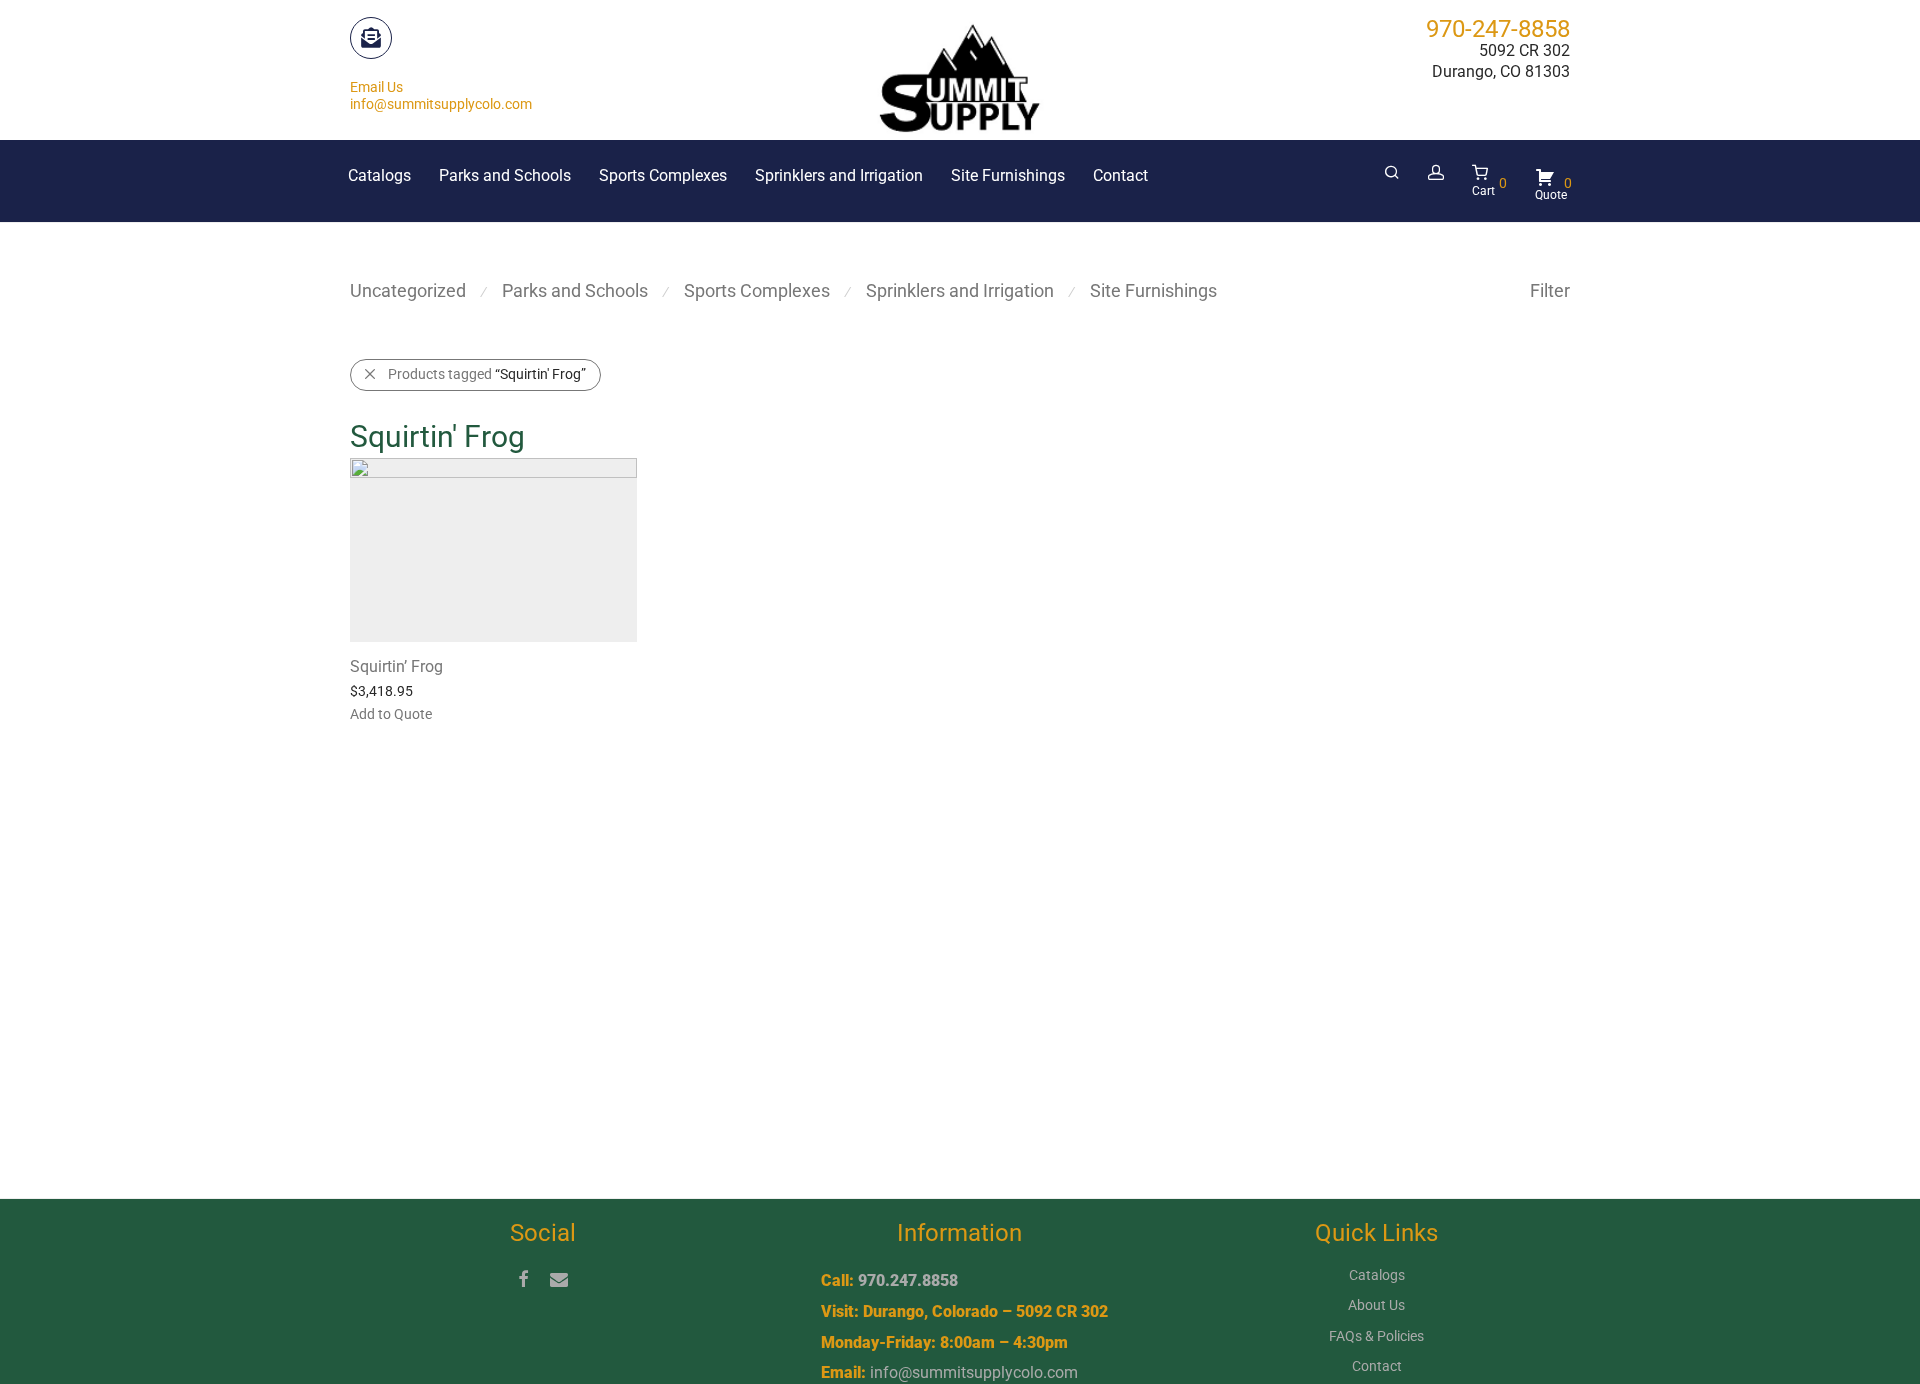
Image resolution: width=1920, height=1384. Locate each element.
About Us (1376, 1305)
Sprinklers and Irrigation (839, 175)
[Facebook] (523, 1278)
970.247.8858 (908, 1280)
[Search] (1392, 173)
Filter (1550, 290)
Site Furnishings (1008, 175)
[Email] (559, 1278)
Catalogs (379, 175)
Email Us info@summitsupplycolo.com (441, 95)
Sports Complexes (663, 175)
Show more (549, 713)
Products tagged (487, 374)
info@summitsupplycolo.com (974, 1372)
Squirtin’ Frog (396, 666)
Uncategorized (408, 290)
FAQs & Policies (1376, 1336)
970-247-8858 (1498, 29)
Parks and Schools (505, 175)
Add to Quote (460, 713)
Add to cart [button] (374, 713)
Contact (1120, 175)
